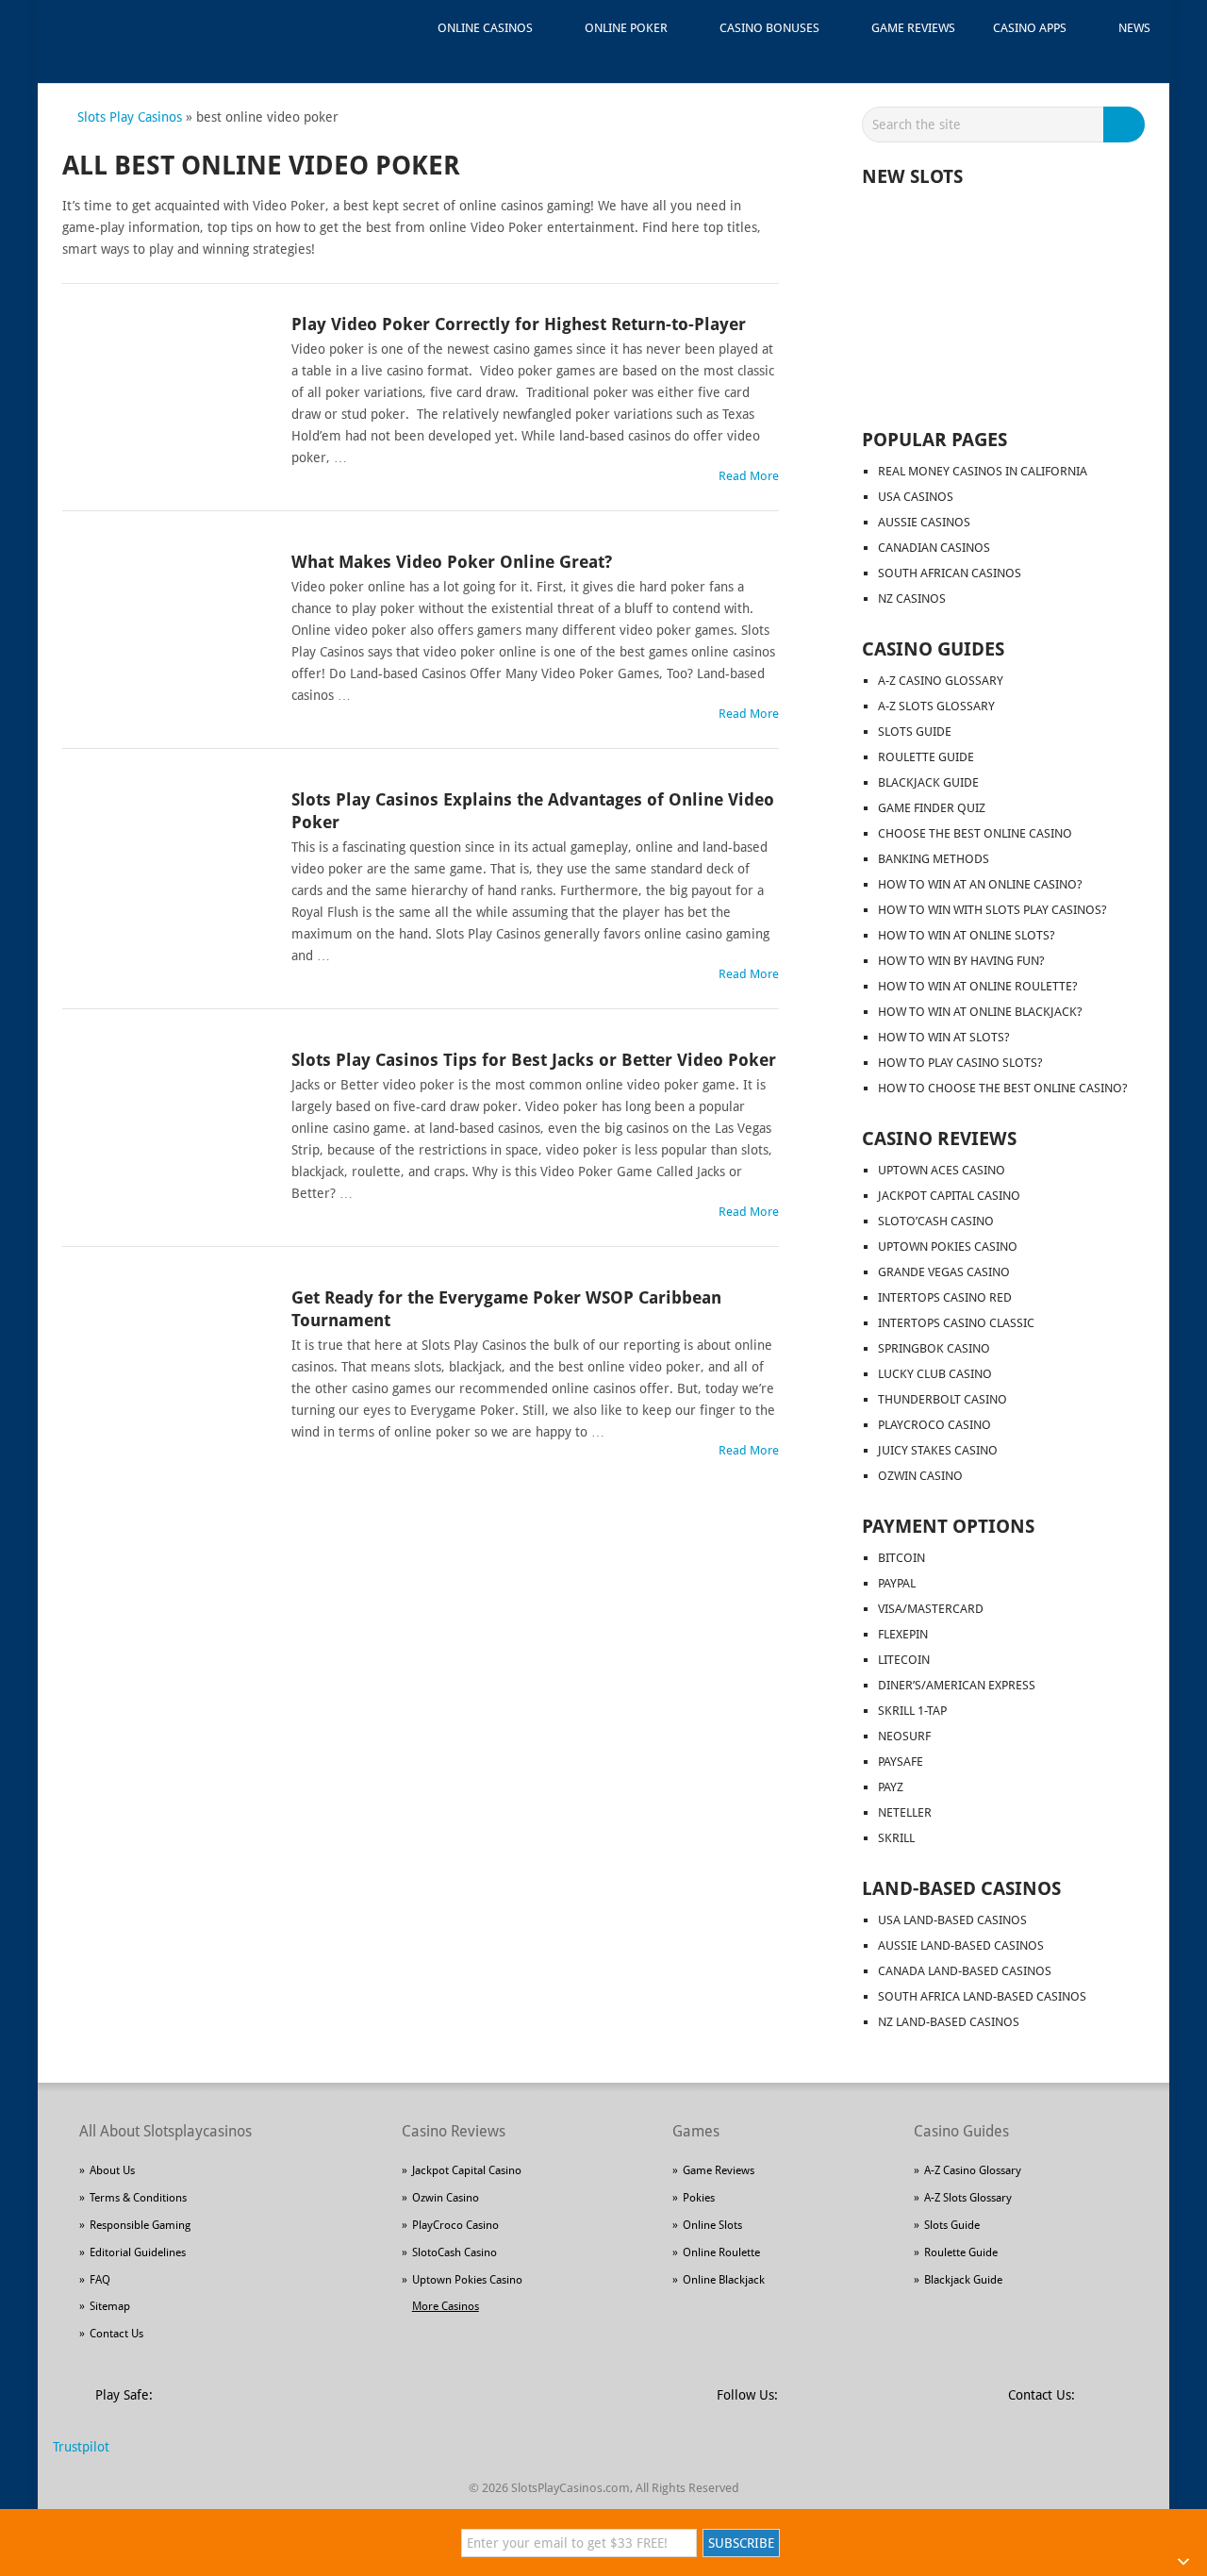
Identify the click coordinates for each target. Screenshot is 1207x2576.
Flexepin (903, 1634)
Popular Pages (934, 440)
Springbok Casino (934, 1348)
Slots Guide (915, 731)
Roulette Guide (926, 757)
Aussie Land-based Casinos (961, 1945)
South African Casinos (950, 573)
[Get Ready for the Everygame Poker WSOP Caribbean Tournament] (166, 1353)
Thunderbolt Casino (942, 1399)
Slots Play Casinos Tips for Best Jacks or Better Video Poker (534, 1060)
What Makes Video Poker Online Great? (452, 562)
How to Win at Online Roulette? (978, 986)
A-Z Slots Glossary (936, 706)
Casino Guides (933, 649)
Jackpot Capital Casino (949, 1196)
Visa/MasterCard (931, 1609)
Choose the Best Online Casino (975, 833)
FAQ (100, 2280)
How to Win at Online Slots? (967, 935)
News (1134, 28)
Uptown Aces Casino (942, 1170)
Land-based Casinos (961, 1888)
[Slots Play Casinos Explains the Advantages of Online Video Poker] (166, 855)
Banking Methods (934, 859)
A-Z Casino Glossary (941, 681)
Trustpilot (81, 2447)
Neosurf (904, 1736)
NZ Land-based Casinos (949, 2022)
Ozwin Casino (920, 1476)
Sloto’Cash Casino (936, 1221)
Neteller (905, 1812)
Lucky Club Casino (935, 1374)
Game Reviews (913, 28)
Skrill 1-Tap (912, 1711)
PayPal (897, 1583)
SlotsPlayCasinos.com (570, 2488)
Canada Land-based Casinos (965, 1971)
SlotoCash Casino (455, 2252)
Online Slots (712, 2225)
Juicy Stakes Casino (938, 1450)
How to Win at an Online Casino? (980, 884)
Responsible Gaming (140, 2225)
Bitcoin (901, 1558)
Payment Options (948, 1526)
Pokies (699, 2198)
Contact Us (116, 2334)
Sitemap (110, 2306)
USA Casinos (916, 497)
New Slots (912, 176)
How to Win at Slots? (944, 1037)
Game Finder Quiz (932, 808)
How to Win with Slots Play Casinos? (992, 910)
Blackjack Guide (928, 782)
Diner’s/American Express (957, 1685)
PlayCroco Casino (934, 1425)
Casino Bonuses (769, 28)
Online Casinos (485, 28)
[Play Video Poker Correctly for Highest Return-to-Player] (166, 379)
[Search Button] (1127, 125)
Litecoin (904, 1660)
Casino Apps (1030, 28)
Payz (891, 1787)
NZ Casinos (912, 598)
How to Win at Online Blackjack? (980, 1012)
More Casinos (446, 2306)
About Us (112, 2170)
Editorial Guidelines (138, 2252)
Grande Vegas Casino (944, 1272)
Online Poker (626, 28)
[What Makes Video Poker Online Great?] (166, 617)
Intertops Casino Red (945, 1297)
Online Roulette (721, 2252)
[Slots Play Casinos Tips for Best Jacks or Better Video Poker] (166, 1115)
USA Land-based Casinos (952, 1920)
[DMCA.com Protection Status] (312, 2406)
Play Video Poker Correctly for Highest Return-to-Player (519, 324)
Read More (749, 476)
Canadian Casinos (934, 548)
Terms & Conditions (138, 2198)
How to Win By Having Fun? (961, 961)
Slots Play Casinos (130, 117)
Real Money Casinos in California (983, 471)
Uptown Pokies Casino (948, 1246)
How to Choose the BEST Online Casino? (1003, 1088)
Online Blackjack (724, 2280)
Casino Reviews (939, 1138)
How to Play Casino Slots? (960, 1063)
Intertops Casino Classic (956, 1323)
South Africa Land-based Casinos (982, 1996)
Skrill (896, 1838)
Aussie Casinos (924, 522)
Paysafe (901, 1762)
